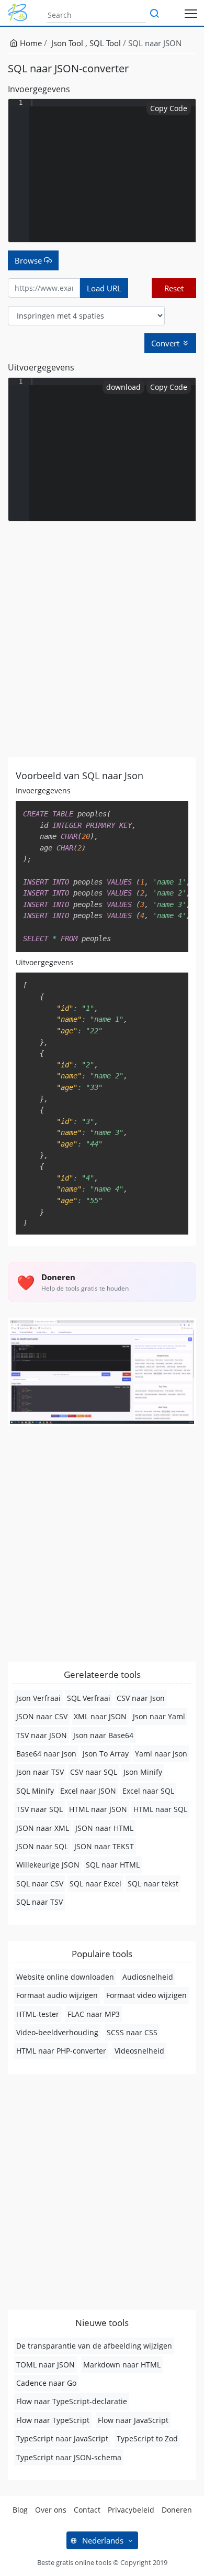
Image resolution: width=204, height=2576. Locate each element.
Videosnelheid (139, 2051)
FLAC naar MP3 (94, 2014)
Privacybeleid (131, 2510)
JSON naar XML (43, 1828)
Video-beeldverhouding (57, 2032)
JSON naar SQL (42, 1846)
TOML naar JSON (46, 2365)
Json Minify (143, 1772)
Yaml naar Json (161, 1754)
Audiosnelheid (148, 1977)
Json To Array (106, 1754)
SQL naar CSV (40, 1884)
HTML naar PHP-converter (61, 2051)
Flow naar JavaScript (133, 2420)
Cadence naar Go (46, 2383)
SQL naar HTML (113, 1865)
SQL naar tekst (153, 1884)
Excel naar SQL (148, 1791)
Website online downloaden (65, 1977)
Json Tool (68, 43)
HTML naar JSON (98, 1809)
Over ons (51, 2510)
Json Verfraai (38, 1698)
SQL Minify (35, 1791)
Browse (29, 260)
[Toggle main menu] (191, 13)
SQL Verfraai (89, 1698)
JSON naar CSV (42, 1716)
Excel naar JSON (88, 1791)
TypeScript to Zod (147, 2438)
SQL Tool (105, 43)
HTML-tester (38, 2014)
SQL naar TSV (39, 1902)
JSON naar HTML (104, 1828)
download (123, 387)
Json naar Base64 (103, 1735)
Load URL (104, 288)
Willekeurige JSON (48, 1865)
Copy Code (169, 108)
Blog (20, 2510)
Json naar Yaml (159, 1716)
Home (30, 43)
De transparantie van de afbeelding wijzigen (94, 2346)
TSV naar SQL (39, 1809)
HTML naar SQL (160, 1809)
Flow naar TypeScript (53, 2420)
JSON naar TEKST (104, 1846)
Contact (87, 2510)
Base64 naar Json (46, 1754)
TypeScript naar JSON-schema (69, 2457)
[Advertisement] (102, 639)
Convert (166, 343)
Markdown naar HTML (122, 2365)
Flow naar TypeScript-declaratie (72, 2401)
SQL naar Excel (95, 1884)
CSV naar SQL (94, 1772)
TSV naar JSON (42, 1735)
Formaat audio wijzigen (57, 1995)
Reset (174, 288)
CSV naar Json (141, 1698)
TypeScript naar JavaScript (62, 2438)
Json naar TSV (40, 1772)
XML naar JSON (100, 1716)
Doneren (177, 2510)
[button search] (154, 14)
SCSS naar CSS (132, 2032)
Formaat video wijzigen (146, 1995)
